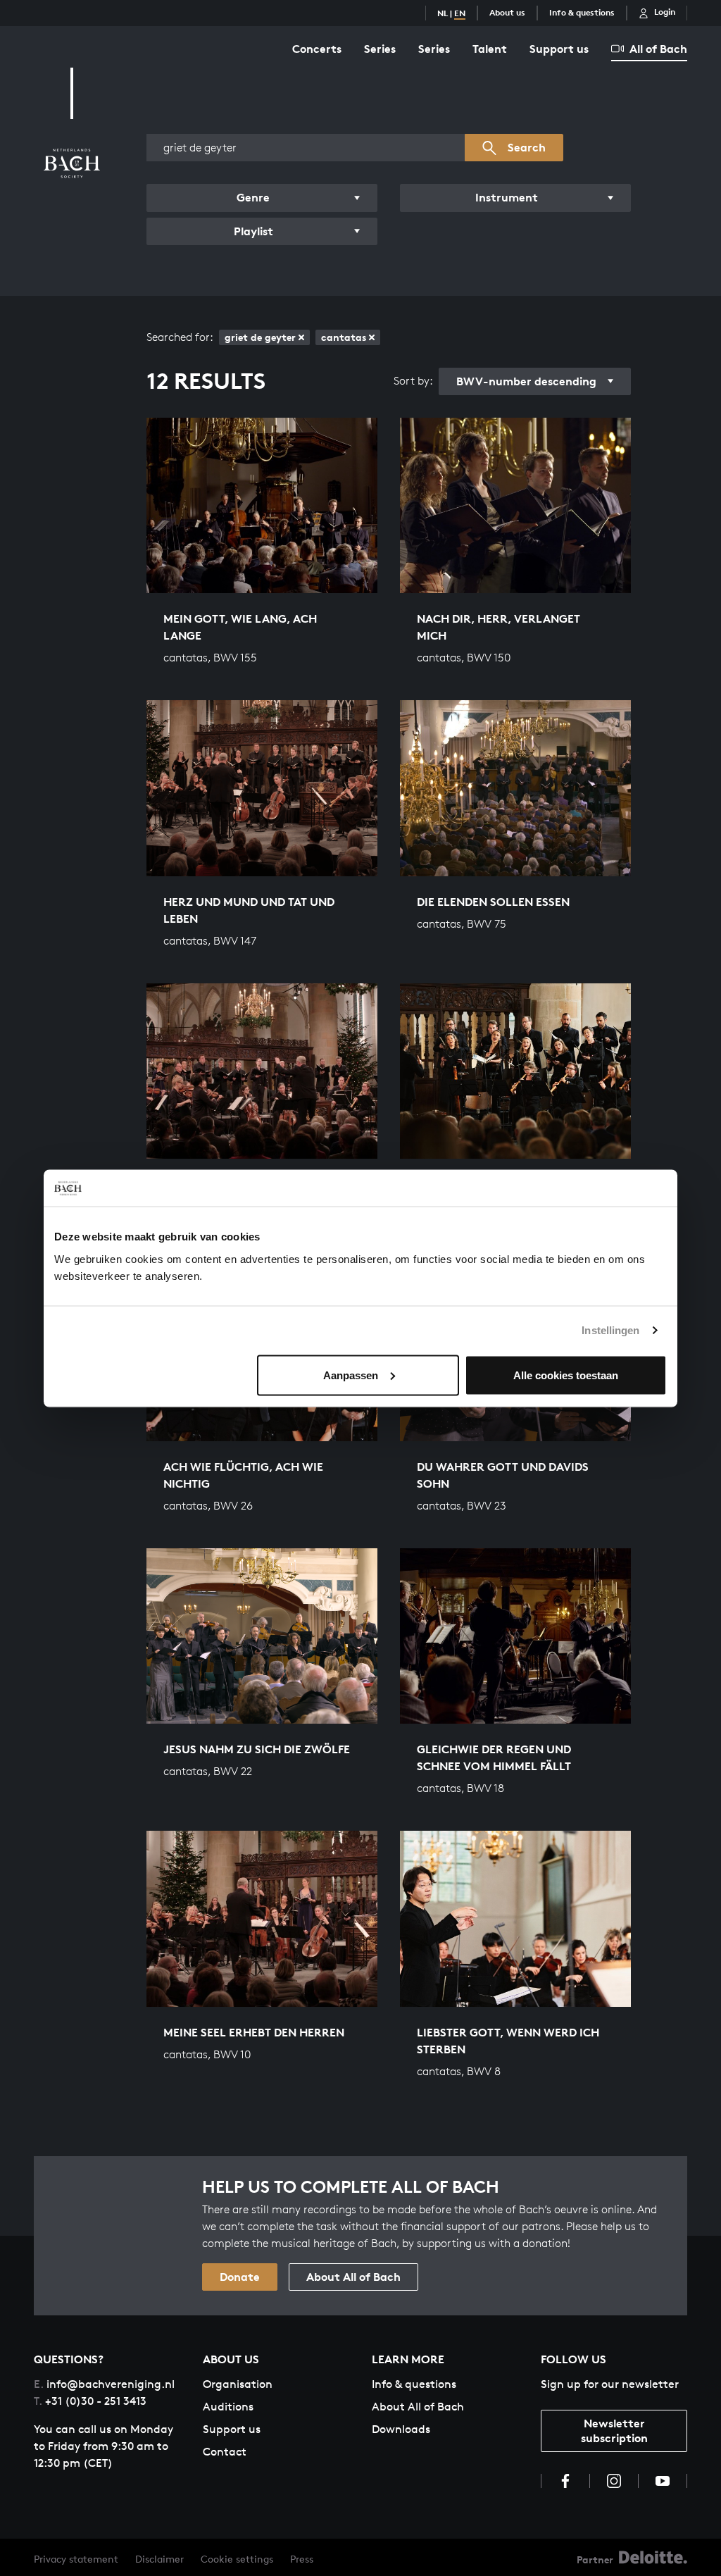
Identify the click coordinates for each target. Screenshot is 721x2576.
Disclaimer (159, 2559)
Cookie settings (237, 2559)
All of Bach (658, 49)
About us (507, 12)
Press (302, 2559)
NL (443, 13)
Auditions (228, 2407)
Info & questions (582, 12)
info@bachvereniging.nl (104, 2384)
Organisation (238, 2384)
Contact (225, 2452)
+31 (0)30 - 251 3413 (90, 2401)
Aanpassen (351, 1375)
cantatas (344, 337)
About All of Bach (353, 2277)
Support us (559, 49)
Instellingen (610, 1330)
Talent (490, 49)
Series (380, 49)
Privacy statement (76, 2559)
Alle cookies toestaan (566, 1375)
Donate (240, 2277)
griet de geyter (260, 337)
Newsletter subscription (614, 2431)
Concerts (317, 49)
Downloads (401, 2429)
